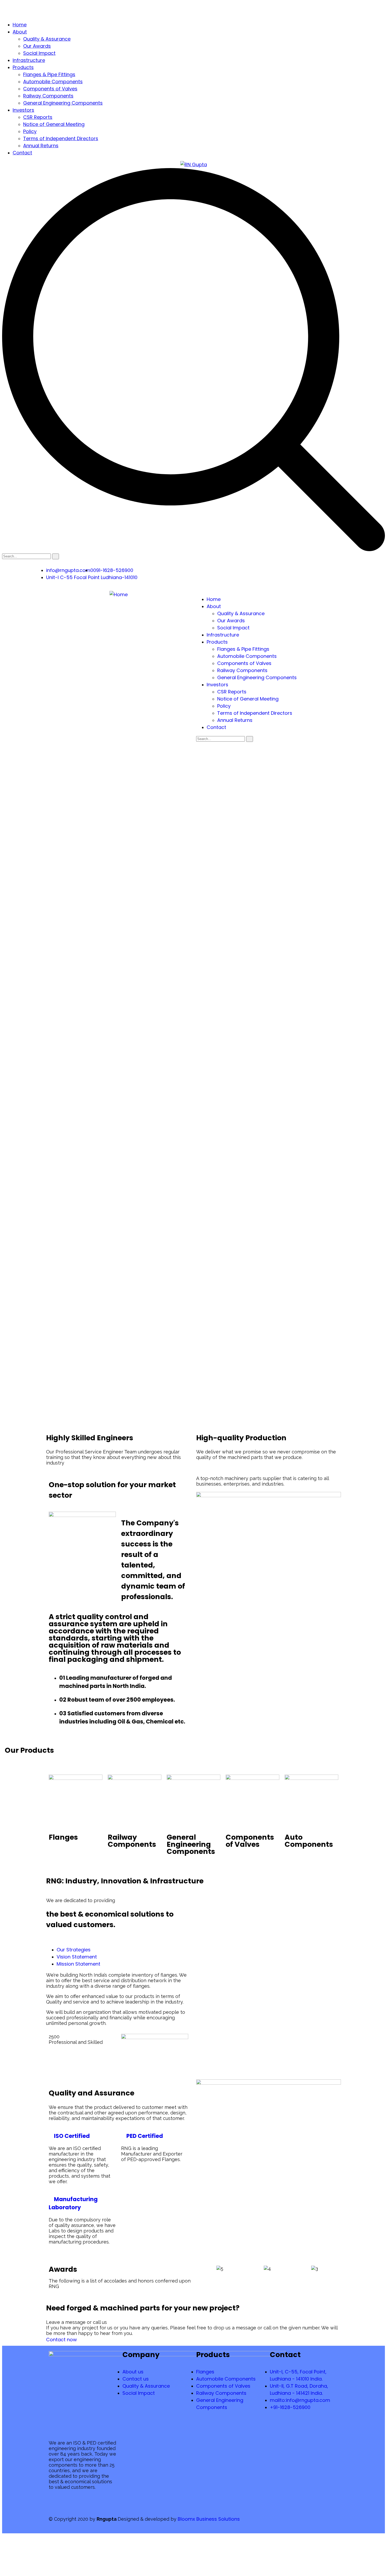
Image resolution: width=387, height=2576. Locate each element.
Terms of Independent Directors (61, 138)
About (20, 32)
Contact (22, 153)
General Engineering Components (63, 103)
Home (20, 25)
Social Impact (39, 53)
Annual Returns (41, 146)
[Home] (119, 594)
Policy (30, 131)
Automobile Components (53, 82)
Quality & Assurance (47, 39)
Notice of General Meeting (54, 124)
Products (23, 67)
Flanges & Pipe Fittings (49, 74)
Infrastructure (29, 60)
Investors (23, 110)
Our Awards (37, 46)
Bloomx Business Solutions (209, 2519)
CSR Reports (38, 117)
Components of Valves (50, 89)
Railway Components (48, 96)
